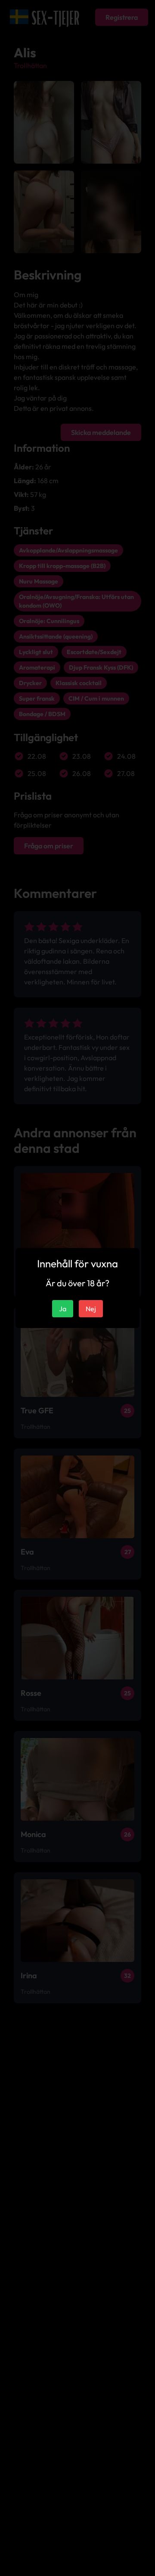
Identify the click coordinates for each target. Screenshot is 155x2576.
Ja (63, 1309)
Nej (91, 1309)
